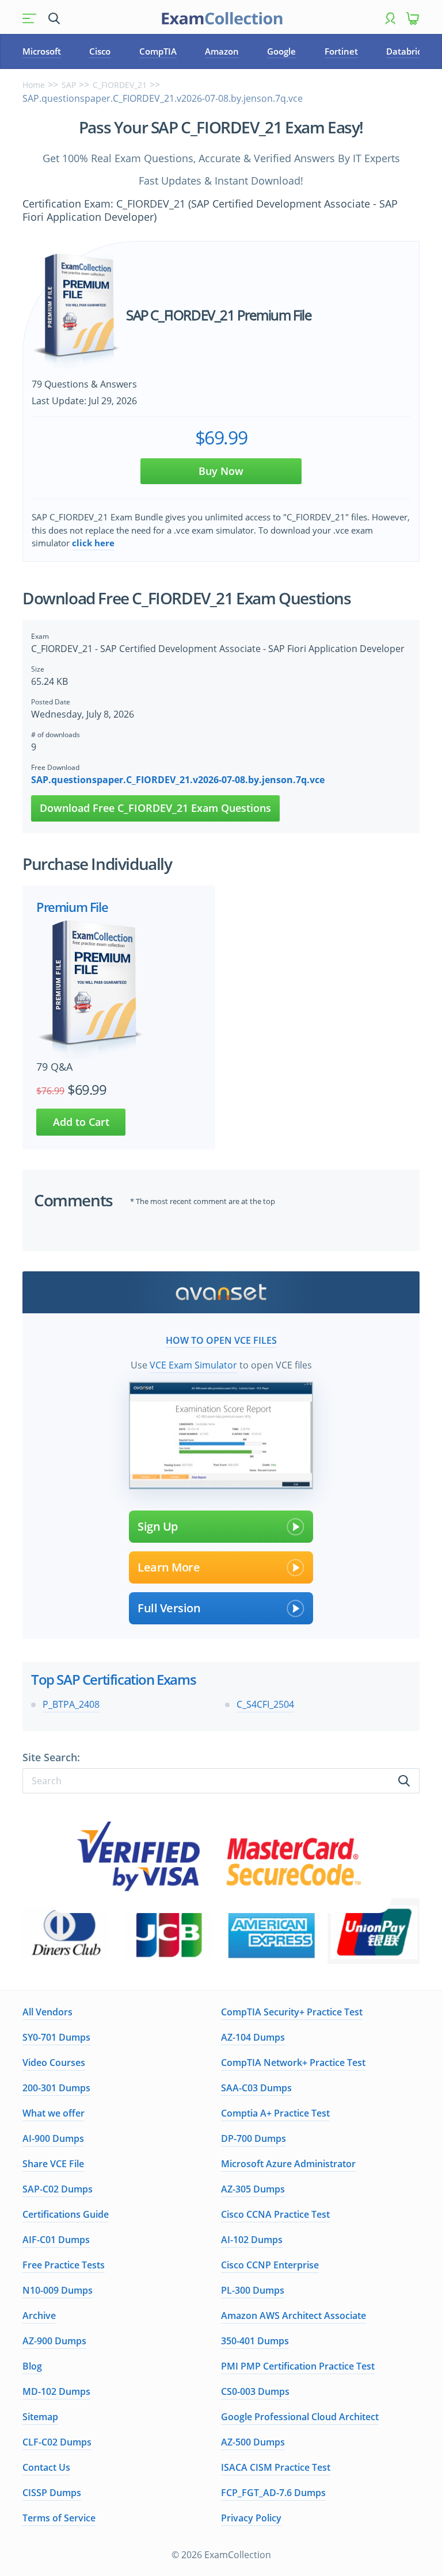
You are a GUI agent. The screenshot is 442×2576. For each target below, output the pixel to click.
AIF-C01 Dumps (56, 2240)
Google (281, 51)
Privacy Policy (251, 2518)
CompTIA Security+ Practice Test (292, 2012)
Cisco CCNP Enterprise (270, 2265)
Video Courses (54, 2063)
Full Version (169, 1608)
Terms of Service (59, 2518)
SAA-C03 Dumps (256, 2088)
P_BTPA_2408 (71, 1704)
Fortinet (341, 51)
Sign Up (158, 1526)
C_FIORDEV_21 (120, 85)
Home (34, 85)
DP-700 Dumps (254, 2138)
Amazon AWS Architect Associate (294, 2316)
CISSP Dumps (52, 2493)
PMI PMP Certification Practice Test (298, 2366)
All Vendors (47, 2012)
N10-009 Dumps (58, 2290)
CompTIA (158, 51)
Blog (32, 2366)
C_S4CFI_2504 (265, 1704)
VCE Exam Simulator (193, 1365)
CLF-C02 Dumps (57, 2442)
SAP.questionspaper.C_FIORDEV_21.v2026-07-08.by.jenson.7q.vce (178, 780)
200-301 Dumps (56, 2088)
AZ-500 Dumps (253, 2442)
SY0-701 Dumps (56, 2037)
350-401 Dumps (255, 2341)
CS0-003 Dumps (255, 2391)
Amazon (222, 51)
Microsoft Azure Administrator (288, 2164)
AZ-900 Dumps (54, 2341)
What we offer (54, 2113)
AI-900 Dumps (53, 2138)
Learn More (169, 1567)
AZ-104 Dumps (253, 2037)
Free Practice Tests (64, 2265)
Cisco (100, 51)
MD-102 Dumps (56, 2391)
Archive (39, 2316)
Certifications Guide (66, 2214)
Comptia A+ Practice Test (275, 2113)
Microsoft (42, 51)
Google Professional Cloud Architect (300, 2417)
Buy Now (221, 471)
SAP (69, 85)
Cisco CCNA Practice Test (275, 2214)
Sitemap (40, 2417)
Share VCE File (53, 2164)
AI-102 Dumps (252, 2240)
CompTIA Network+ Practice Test (293, 2063)
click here (93, 543)
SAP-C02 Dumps (58, 2189)
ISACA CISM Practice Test (276, 2467)
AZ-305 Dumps (253, 2189)
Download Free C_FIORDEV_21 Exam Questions (155, 808)
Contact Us (46, 2467)
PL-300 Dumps (253, 2290)
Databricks (408, 51)
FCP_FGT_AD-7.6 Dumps (273, 2493)
